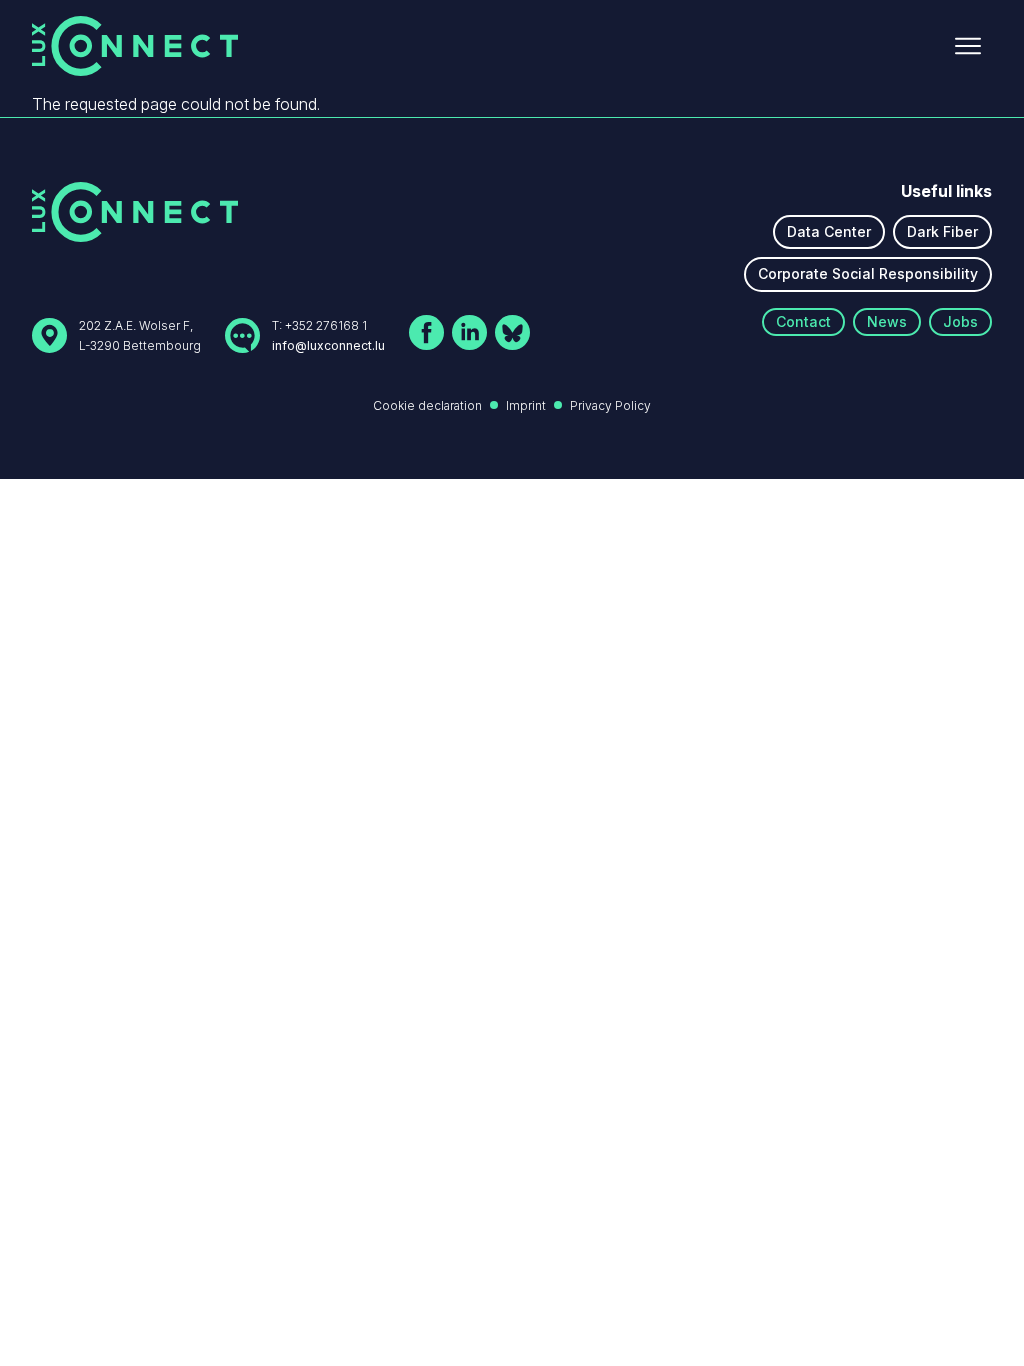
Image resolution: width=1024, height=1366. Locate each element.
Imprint (526, 405)
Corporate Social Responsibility (868, 273)
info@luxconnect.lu (328, 345)
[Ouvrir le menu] (968, 46)
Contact (803, 321)
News (887, 321)
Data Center (829, 231)
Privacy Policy (610, 405)
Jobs (960, 321)
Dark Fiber (942, 231)
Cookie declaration (427, 405)
